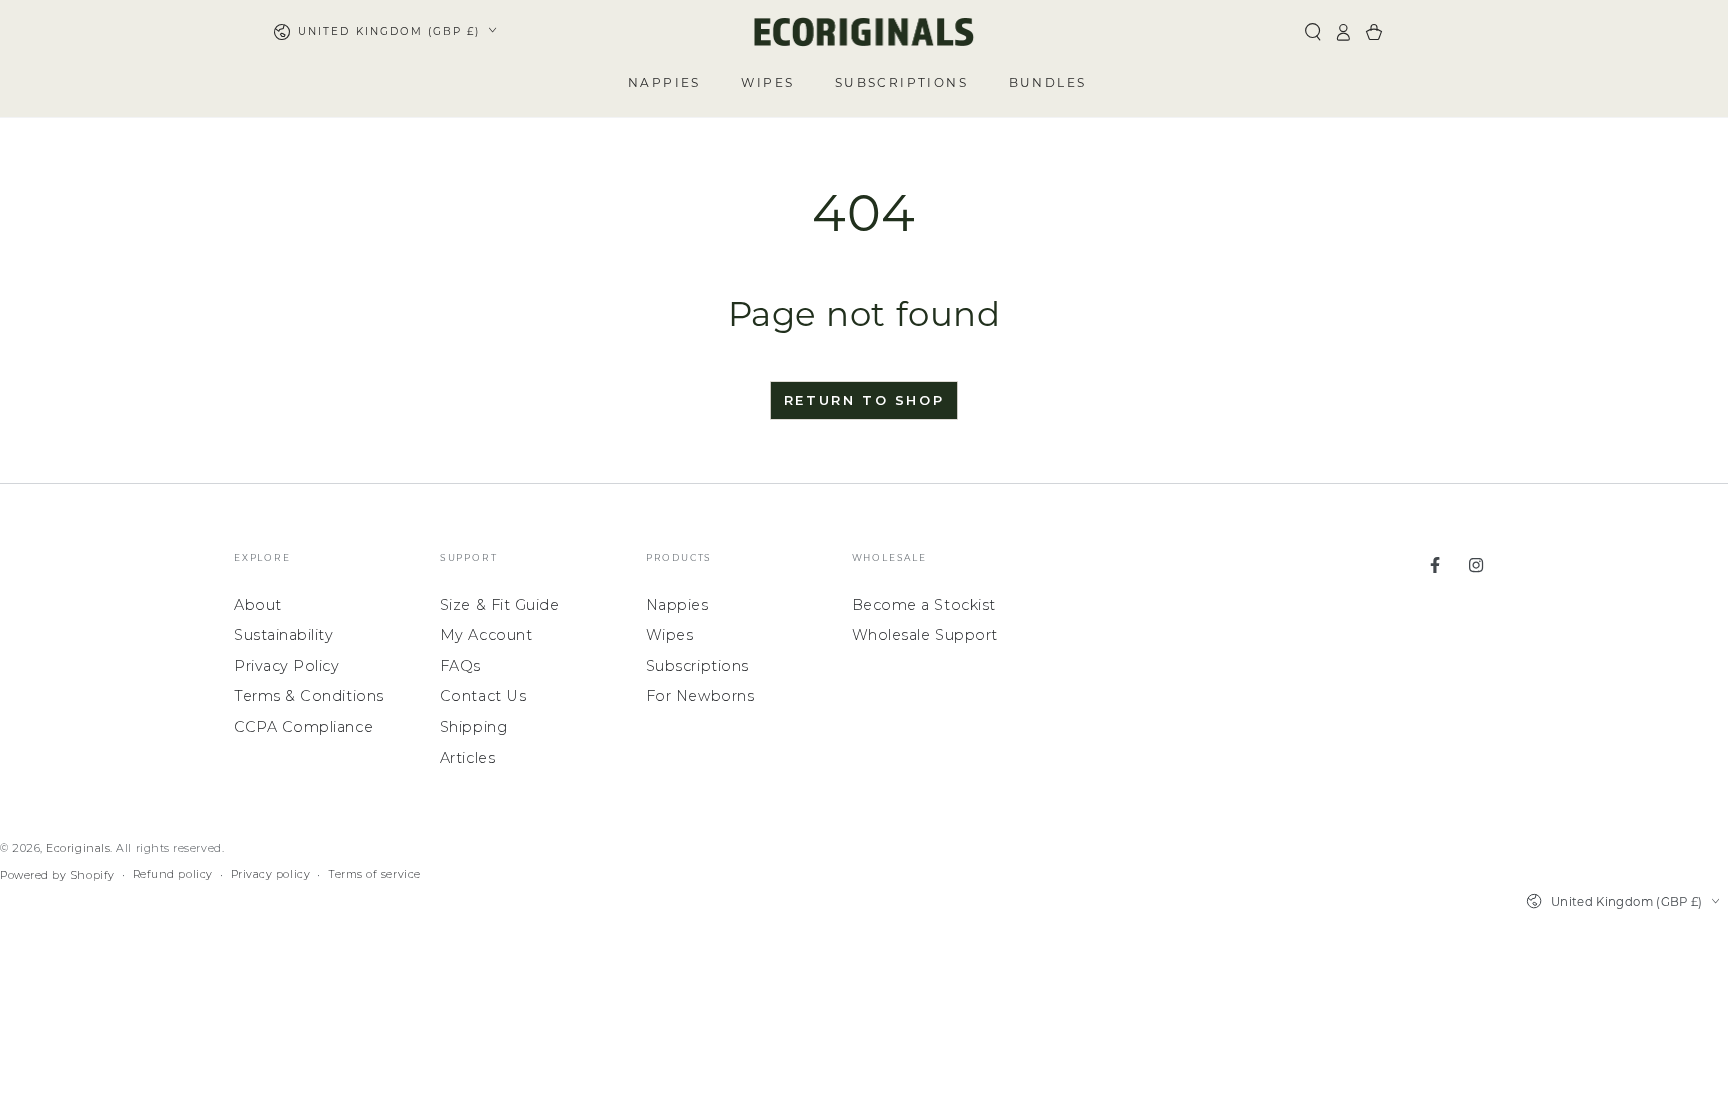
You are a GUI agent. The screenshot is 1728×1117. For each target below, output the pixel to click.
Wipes (670, 635)
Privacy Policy (287, 666)
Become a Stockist (924, 605)
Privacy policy (271, 874)
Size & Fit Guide (500, 605)
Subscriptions (697, 666)
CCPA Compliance (303, 727)
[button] (1312, 32)
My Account (486, 635)
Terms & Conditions (309, 696)
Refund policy (173, 874)
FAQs (460, 666)
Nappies (677, 605)
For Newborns (700, 696)
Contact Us (483, 696)
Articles (467, 758)
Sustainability (284, 635)
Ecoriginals (78, 848)
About (258, 605)
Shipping (473, 727)
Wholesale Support (925, 635)
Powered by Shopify (57, 875)
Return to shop (864, 400)
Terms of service (374, 874)
